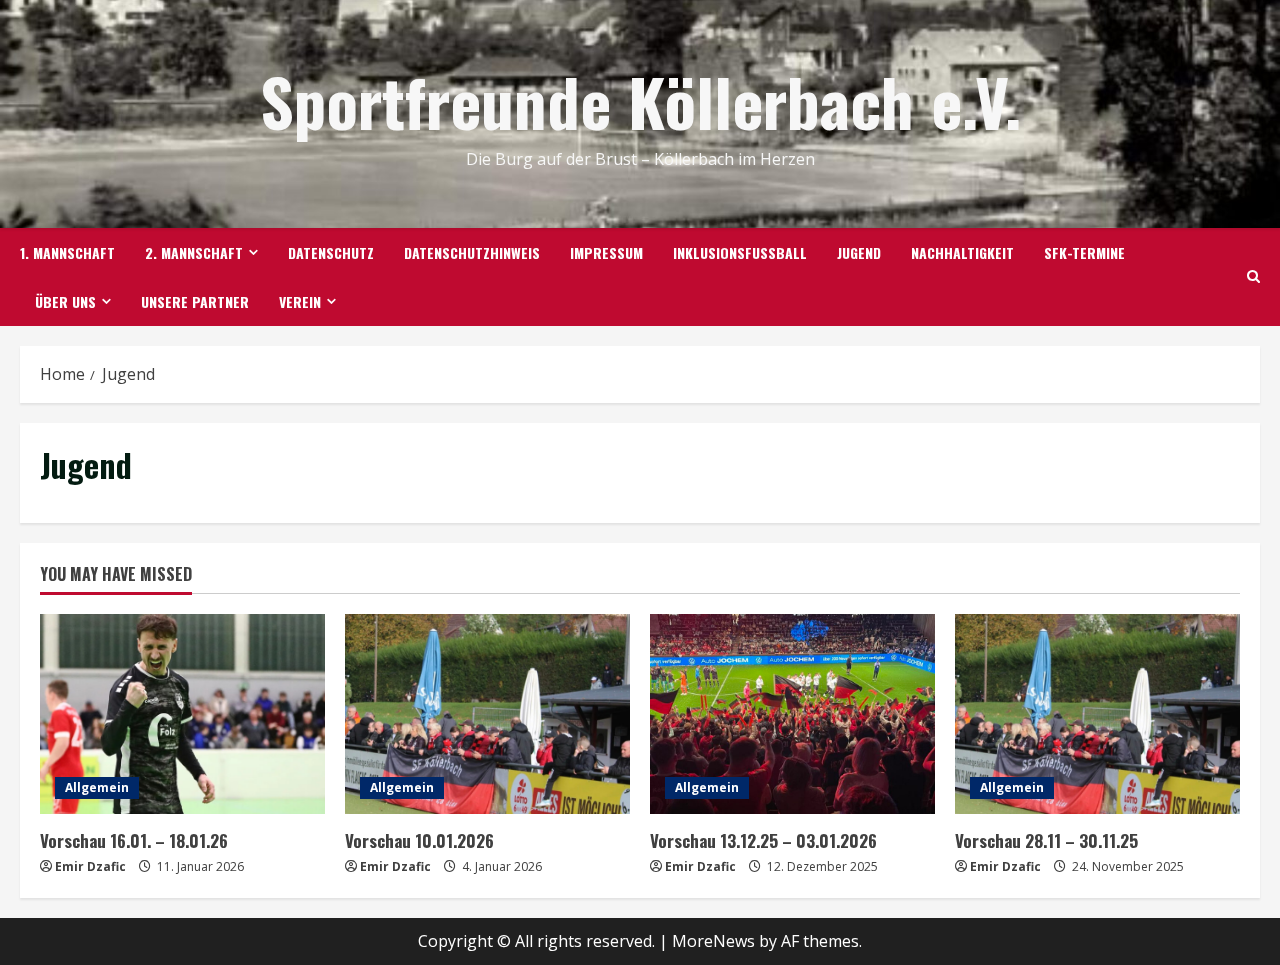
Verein (300, 301)
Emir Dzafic (90, 866)
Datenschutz (331, 252)
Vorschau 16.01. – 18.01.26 (134, 840)
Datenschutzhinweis (472, 252)
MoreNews (713, 941)
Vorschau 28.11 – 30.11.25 (1046, 840)
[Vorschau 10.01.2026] (487, 714)
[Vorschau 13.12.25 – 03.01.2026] (792, 714)
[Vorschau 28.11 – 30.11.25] (1097, 714)
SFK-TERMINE (1084, 252)
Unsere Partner (195, 301)
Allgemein (97, 787)
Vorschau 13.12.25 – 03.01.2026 (763, 840)
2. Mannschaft (194, 252)
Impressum (606, 252)
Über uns (65, 301)
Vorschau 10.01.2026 (419, 840)
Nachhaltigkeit (962, 252)
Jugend (859, 252)
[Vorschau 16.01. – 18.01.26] (182, 714)
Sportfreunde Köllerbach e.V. (640, 100)
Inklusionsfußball (740, 252)
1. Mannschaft (67, 252)
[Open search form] (1253, 277)
